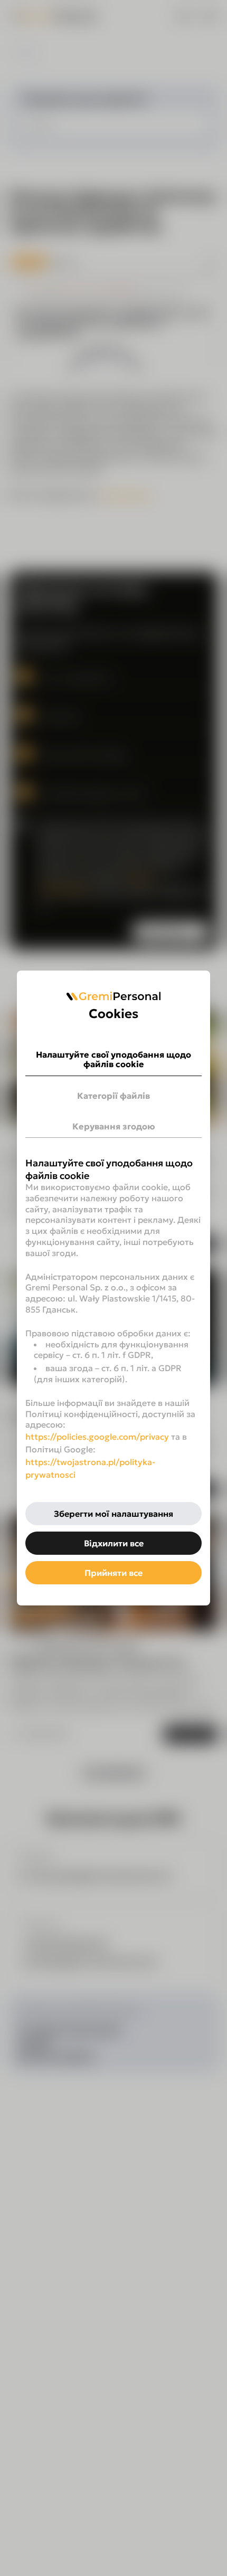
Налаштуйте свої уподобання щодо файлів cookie (113, 1059)
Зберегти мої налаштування (113, 1514)
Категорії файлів (113, 1096)
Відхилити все (114, 1543)
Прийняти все (113, 1573)
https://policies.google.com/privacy (97, 1437)
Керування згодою (114, 1126)
